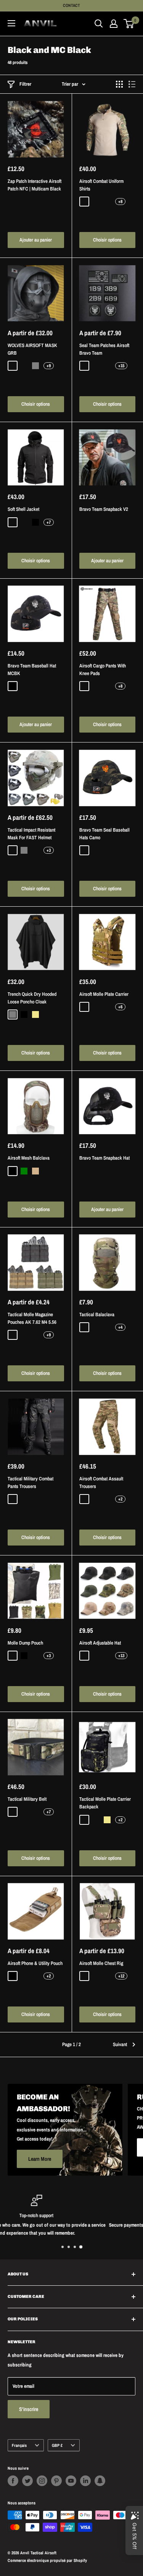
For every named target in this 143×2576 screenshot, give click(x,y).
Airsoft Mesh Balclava (29, 1158)
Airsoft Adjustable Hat (100, 1643)
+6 (120, 1007)
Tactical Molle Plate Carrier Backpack (105, 1803)
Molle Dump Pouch (25, 1643)
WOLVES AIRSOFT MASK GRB (32, 349)
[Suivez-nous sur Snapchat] (100, 2481)
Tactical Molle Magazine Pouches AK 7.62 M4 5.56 (32, 1318)
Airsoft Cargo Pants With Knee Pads (103, 670)
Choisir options (107, 240)
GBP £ (57, 2445)
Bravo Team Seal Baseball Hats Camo (104, 834)
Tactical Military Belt (27, 1799)
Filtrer (25, 84)
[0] (129, 24)
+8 (120, 202)
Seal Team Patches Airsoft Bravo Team (104, 349)
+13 (121, 1656)
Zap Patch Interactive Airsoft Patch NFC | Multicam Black (35, 185)
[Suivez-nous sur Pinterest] (56, 2481)
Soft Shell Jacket (23, 509)
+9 (49, 366)
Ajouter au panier (36, 240)
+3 (49, 850)
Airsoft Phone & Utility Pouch (35, 1963)
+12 (121, 1976)
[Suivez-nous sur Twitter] (27, 2481)
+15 (121, 366)
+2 (120, 1499)
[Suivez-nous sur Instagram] (42, 2481)
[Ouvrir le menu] (11, 23)
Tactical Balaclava (97, 1314)
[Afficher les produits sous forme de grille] (119, 84)
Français (19, 2445)
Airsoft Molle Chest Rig (101, 1963)
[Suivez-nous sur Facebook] (13, 2481)
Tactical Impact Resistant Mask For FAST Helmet (31, 834)
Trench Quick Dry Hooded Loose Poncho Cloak (32, 998)
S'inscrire (29, 2409)
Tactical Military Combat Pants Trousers (31, 1482)
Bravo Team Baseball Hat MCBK (32, 670)
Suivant (120, 2044)
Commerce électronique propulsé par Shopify (47, 2560)
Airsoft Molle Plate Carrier (104, 994)
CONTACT (71, 5)
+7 (49, 522)
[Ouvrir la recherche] (99, 24)
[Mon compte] (114, 24)
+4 (120, 1327)
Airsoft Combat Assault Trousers (101, 1482)
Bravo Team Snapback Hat (104, 1158)
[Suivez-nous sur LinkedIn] (85, 2481)
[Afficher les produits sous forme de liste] (132, 84)
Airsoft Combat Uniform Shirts (101, 185)
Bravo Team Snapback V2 (104, 509)
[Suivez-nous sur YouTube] (71, 2481)
